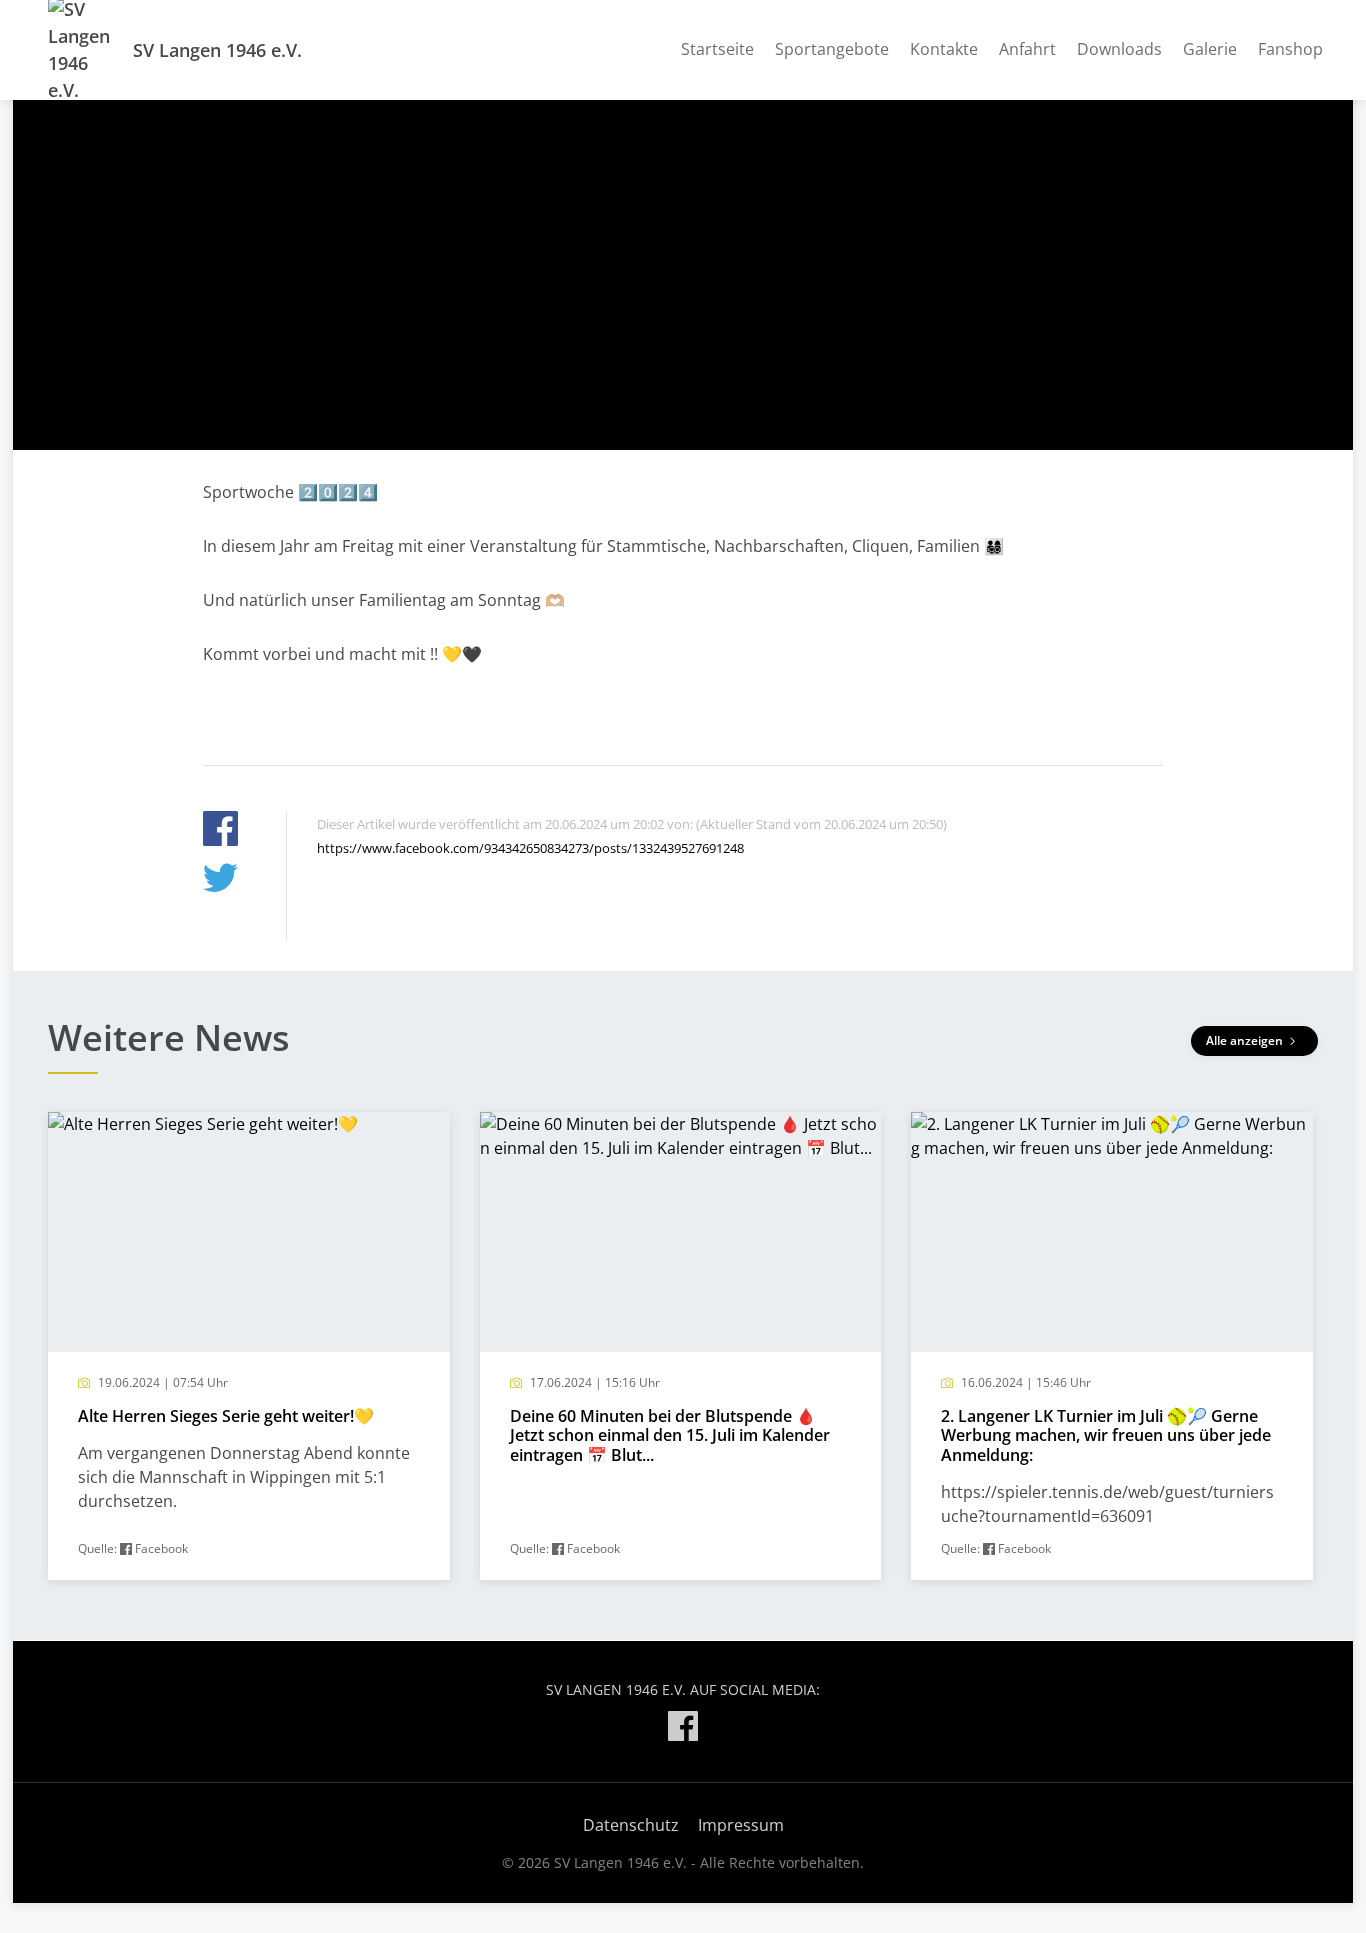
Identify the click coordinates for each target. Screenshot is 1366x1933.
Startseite (717, 49)
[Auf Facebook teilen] (220, 831)
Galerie (1210, 49)
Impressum (741, 1825)
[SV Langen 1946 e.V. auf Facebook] (683, 1729)
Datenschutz (631, 1825)
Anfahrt (1027, 49)
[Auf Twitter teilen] (220, 880)
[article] (249, 1346)
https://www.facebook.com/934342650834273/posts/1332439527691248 (530, 848)
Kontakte (944, 49)
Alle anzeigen (1246, 1040)
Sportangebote (832, 49)
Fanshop (1290, 49)
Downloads (1119, 49)
